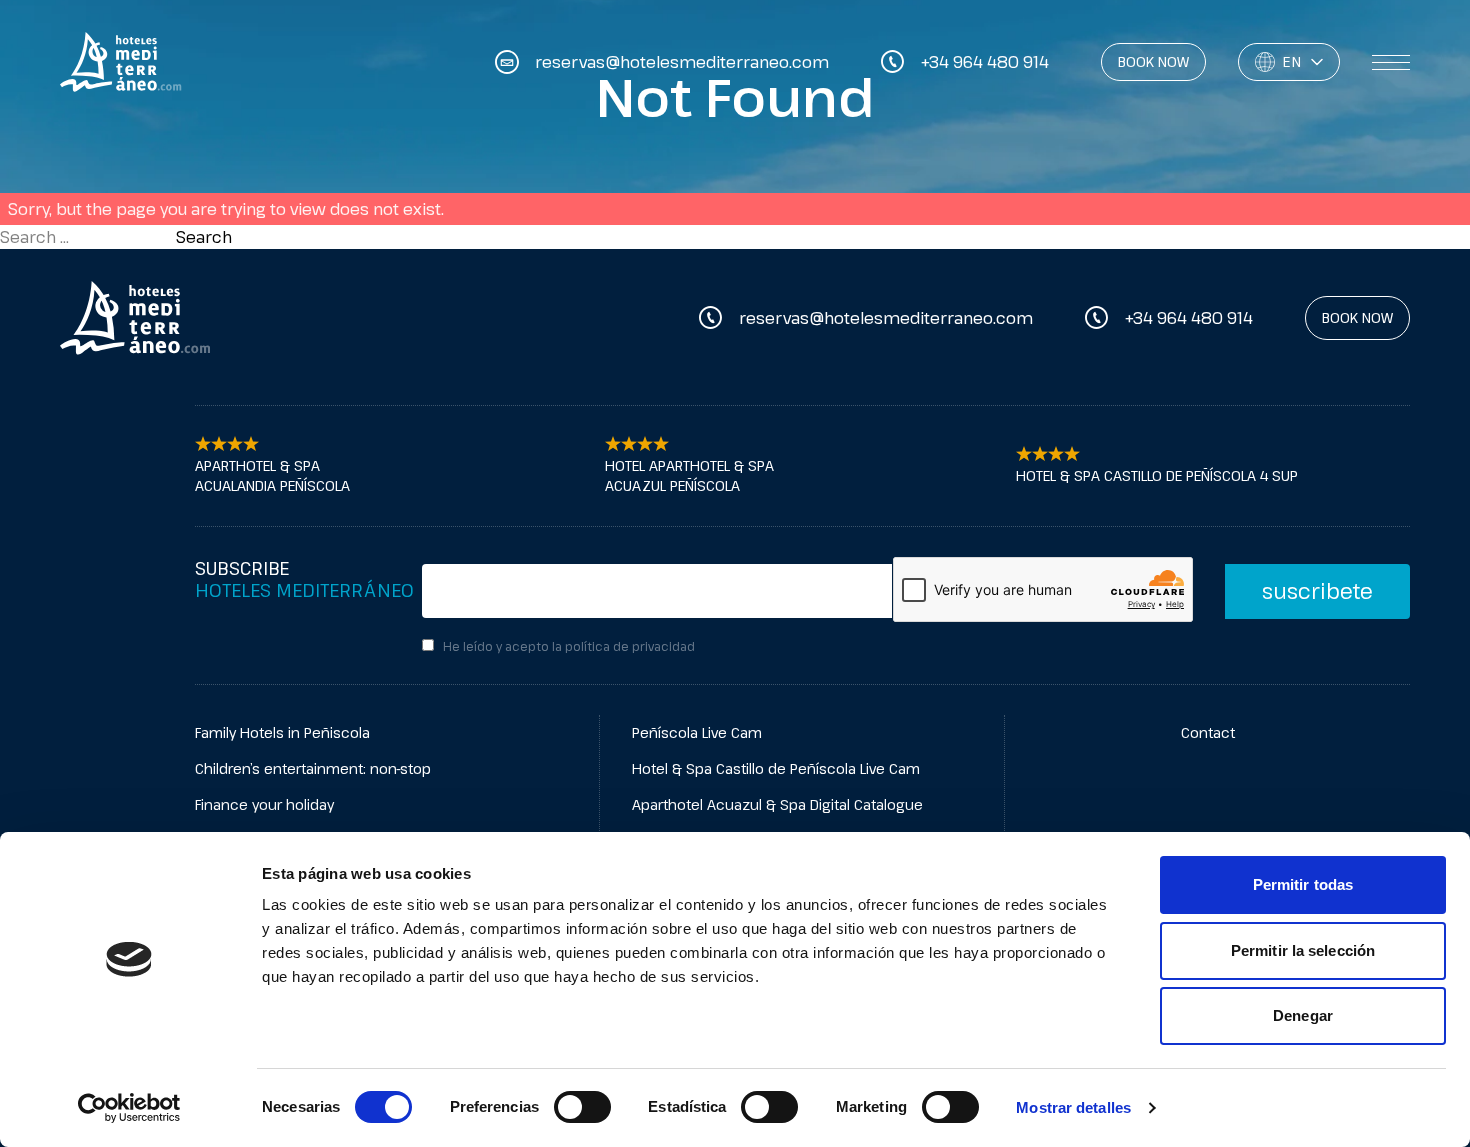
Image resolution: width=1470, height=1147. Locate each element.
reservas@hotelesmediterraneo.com (886, 318)
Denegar (1303, 1015)
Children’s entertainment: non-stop (313, 768)
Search (204, 237)
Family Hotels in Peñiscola (282, 732)
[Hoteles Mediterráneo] (135, 318)
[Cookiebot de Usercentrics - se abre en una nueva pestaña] (129, 1108)
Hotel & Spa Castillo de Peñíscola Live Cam (776, 768)
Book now (1153, 61)
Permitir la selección (1303, 950)
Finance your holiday (264, 804)
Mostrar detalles (1073, 1107)
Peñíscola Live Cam (697, 732)
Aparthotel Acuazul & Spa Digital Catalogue (777, 804)
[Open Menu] (1391, 62)
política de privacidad (630, 646)
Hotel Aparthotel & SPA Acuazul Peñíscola (689, 475)
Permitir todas (1303, 884)
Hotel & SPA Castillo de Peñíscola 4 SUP (1157, 475)
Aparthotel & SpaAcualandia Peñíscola (272, 475)
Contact (1208, 732)
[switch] (582, 1107)
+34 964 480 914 (1189, 318)
